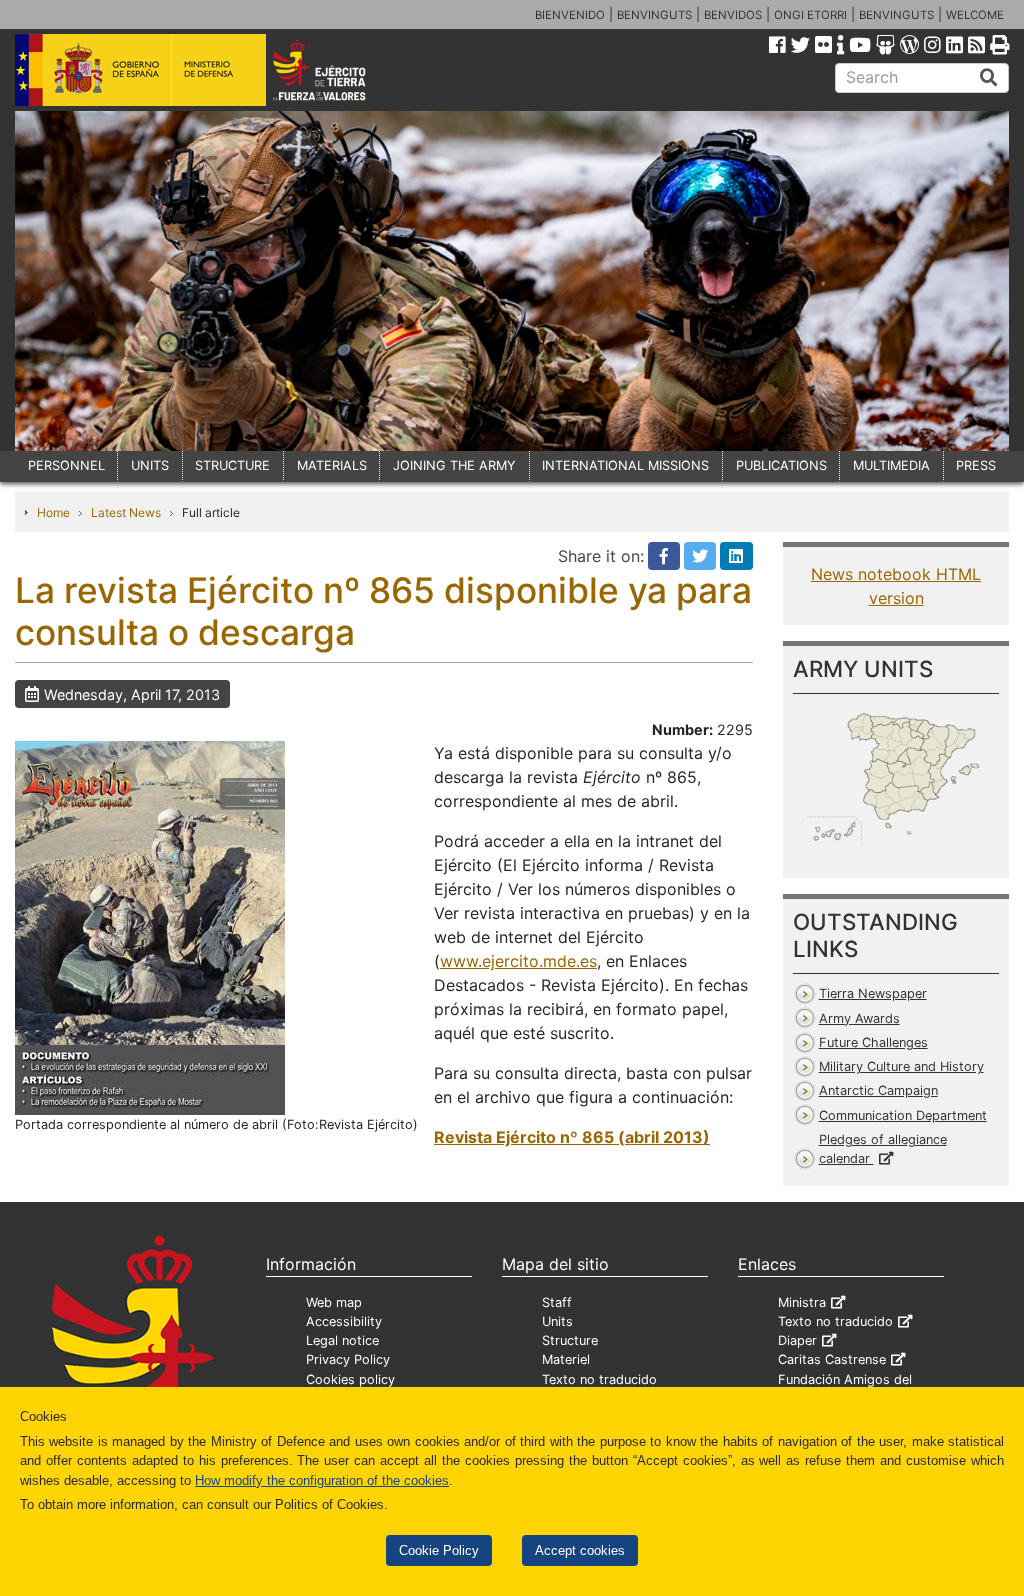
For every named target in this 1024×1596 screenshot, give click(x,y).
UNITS (150, 465)
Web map (334, 1302)
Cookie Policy (439, 1550)
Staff (557, 1302)
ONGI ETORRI (810, 15)
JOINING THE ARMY (454, 465)
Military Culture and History (901, 1066)
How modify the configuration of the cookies (322, 1480)
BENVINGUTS (654, 15)
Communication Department (903, 1115)
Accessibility (344, 1321)
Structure (570, 1340)
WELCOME (975, 15)
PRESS (976, 465)
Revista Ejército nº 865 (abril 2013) (572, 1137)
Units (557, 1321)
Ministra (802, 1302)
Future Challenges (873, 1042)
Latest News (126, 512)
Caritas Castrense (832, 1359)
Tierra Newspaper (873, 993)
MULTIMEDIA (891, 465)
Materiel (566, 1359)
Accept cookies (580, 1550)
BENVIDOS (733, 15)
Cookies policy (350, 1379)
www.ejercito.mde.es (518, 961)
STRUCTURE (232, 465)
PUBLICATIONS (781, 465)
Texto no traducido (599, 1379)
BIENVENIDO (570, 15)
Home (53, 512)
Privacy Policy (348, 1359)
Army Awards (859, 1018)
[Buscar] (989, 78)
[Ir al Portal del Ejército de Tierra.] (338, 69)
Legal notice (342, 1340)
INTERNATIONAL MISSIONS (625, 465)
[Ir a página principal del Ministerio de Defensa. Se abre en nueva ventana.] (140, 69)
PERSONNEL (66, 465)
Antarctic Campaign (878, 1090)
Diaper (797, 1340)
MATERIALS (332, 465)
